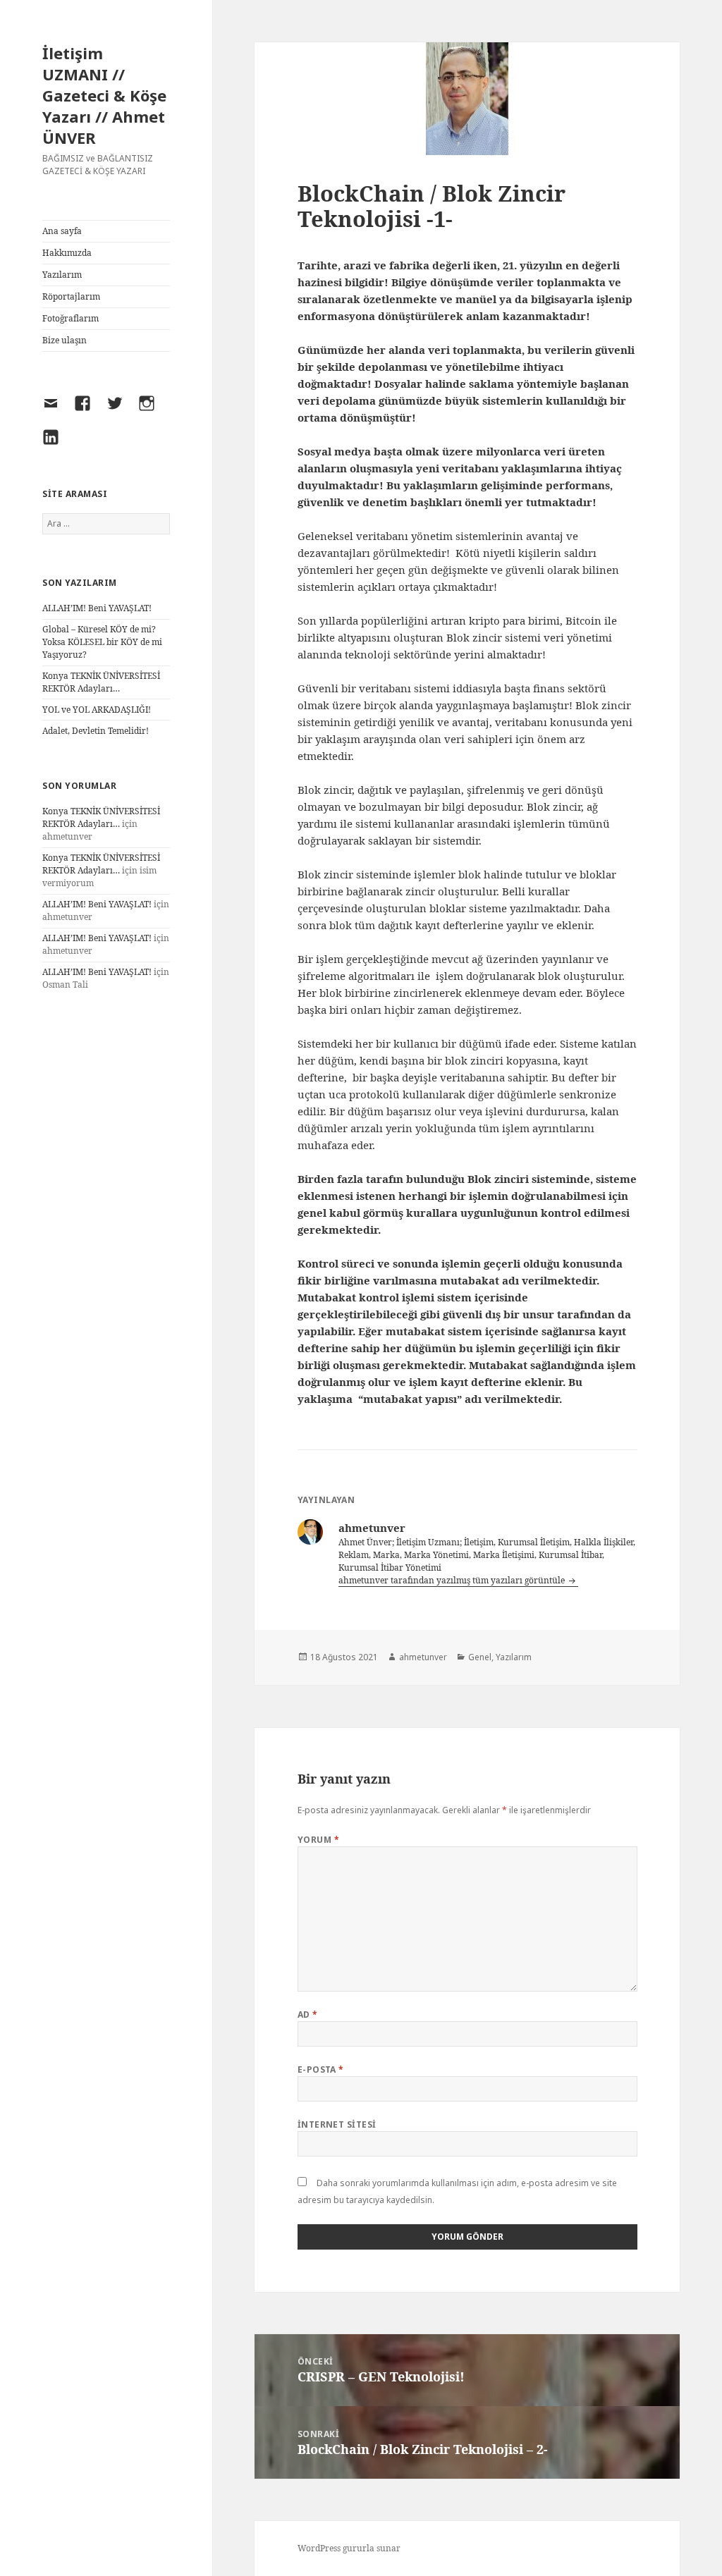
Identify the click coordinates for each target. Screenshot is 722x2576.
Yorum (318, 1840)
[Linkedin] (56, 446)
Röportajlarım (71, 296)
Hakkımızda (67, 253)
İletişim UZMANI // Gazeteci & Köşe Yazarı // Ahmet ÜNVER (104, 95)
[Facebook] (87, 412)
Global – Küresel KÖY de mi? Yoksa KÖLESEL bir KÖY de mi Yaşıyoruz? (102, 642)
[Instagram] (152, 412)
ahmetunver (423, 1657)
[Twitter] (120, 412)
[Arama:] (106, 523)
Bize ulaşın (65, 340)
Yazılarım (62, 275)
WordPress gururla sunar (349, 2548)
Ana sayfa (62, 231)
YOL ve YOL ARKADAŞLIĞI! (97, 710)
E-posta (321, 2069)
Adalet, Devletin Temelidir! (96, 731)
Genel (480, 1657)
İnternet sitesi (337, 2124)
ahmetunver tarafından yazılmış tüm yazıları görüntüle (453, 1580)
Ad (308, 2014)
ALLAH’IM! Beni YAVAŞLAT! (97, 608)
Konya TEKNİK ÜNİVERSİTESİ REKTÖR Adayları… (101, 682)
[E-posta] (56, 412)
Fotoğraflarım (71, 318)
